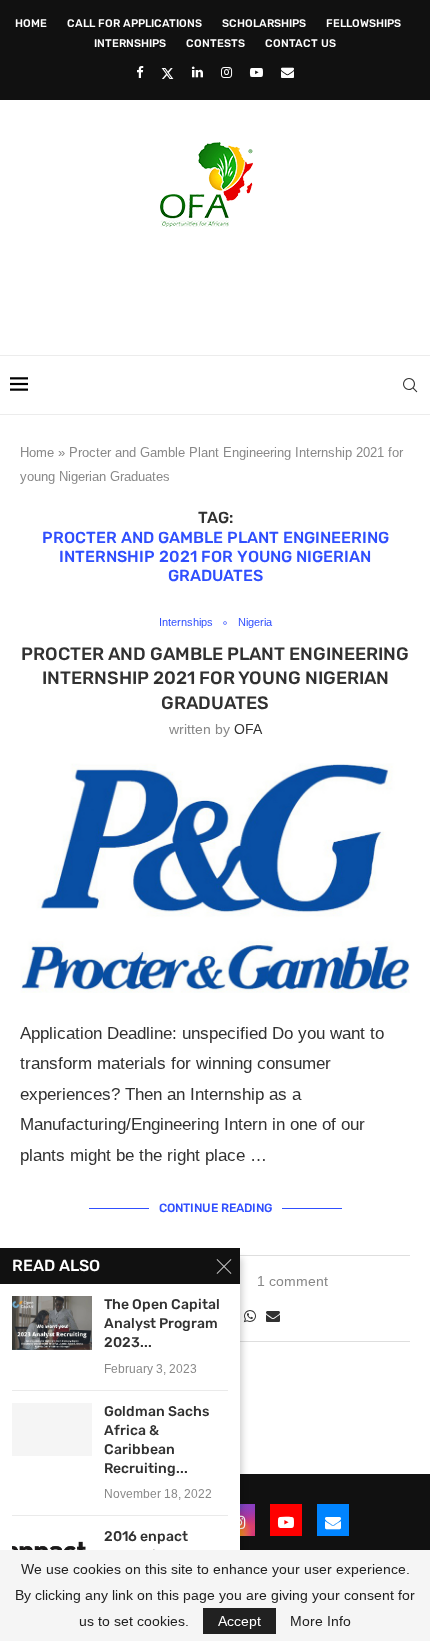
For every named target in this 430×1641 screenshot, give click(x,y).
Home (31, 23)
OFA (248, 729)
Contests (215, 43)
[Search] (410, 385)
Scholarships (264, 23)
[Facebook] (139, 72)
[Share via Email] (273, 1316)
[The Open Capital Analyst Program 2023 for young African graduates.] (52, 1322)
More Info (320, 1621)
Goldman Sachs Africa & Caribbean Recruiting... (156, 1440)
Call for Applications (134, 23)
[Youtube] (256, 72)
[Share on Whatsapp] (250, 1316)
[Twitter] (167, 73)
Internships (130, 43)
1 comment (292, 1281)
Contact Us (300, 43)
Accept (239, 1621)
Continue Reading (215, 1208)
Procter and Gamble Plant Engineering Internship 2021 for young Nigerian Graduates (215, 678)
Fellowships (363, 23)
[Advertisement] (220, 285)
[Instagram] (226, 72)
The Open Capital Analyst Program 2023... (162, 1323)
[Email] (287, 72)
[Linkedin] (197, 72)
